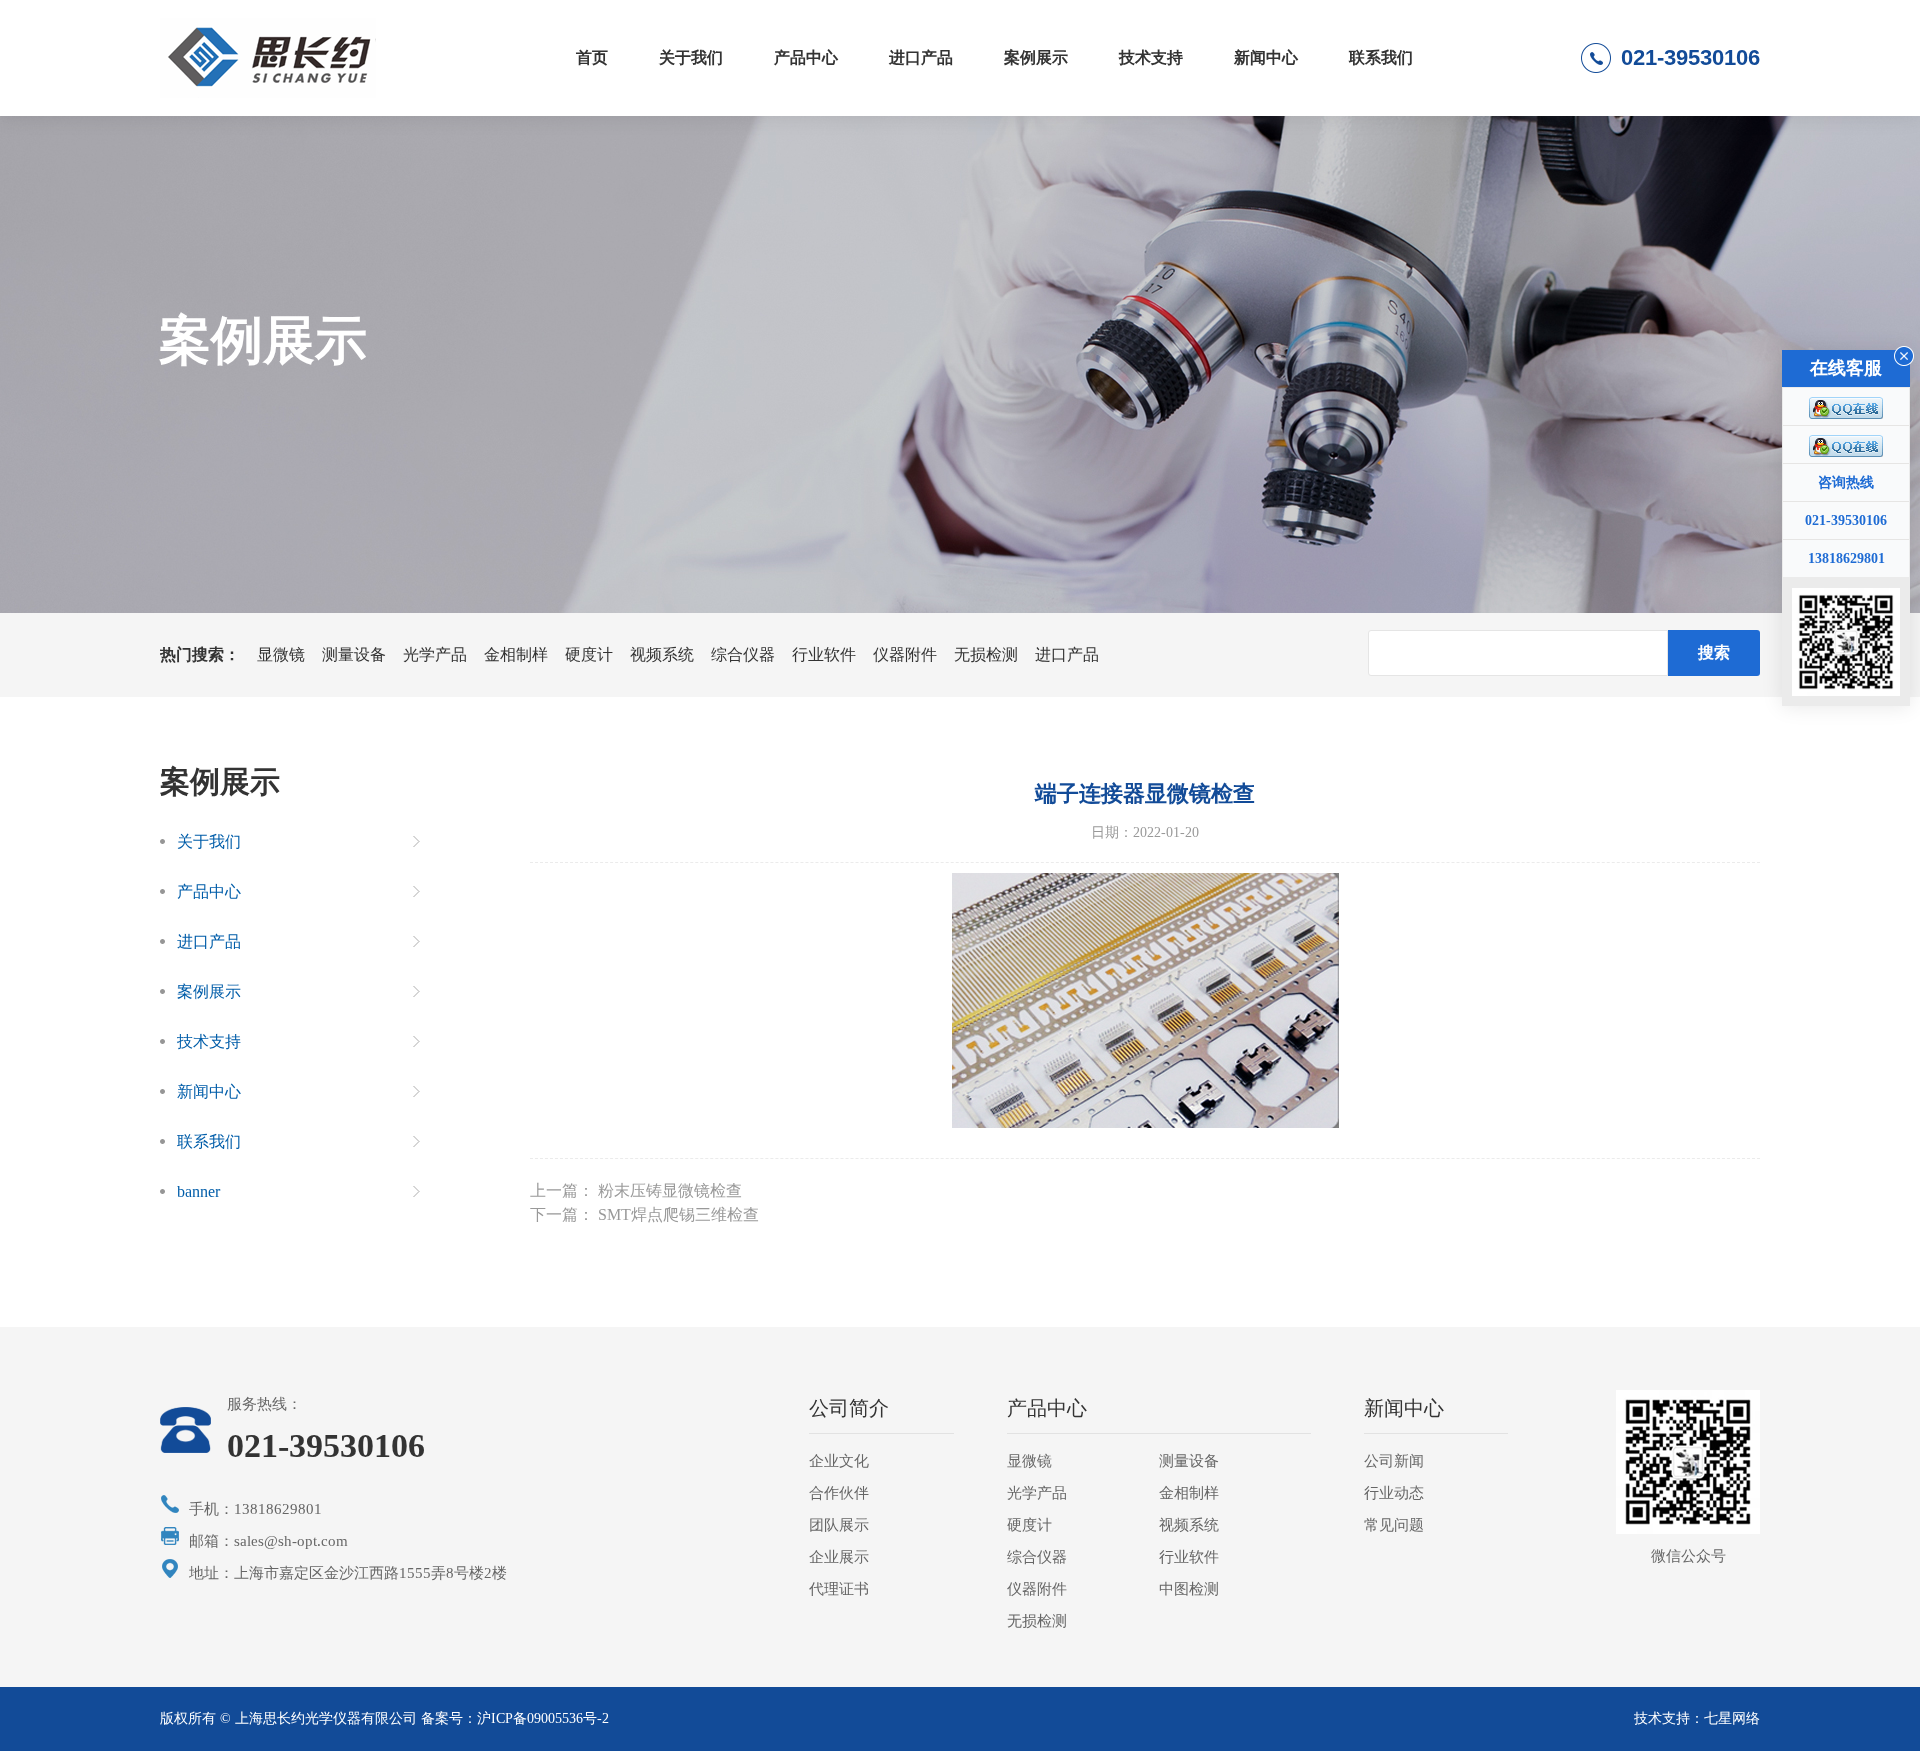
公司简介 (849, 1408)
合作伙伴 (839, 1493)
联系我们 (1381, 57)
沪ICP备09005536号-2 (543, 1718)
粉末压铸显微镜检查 (670, 1190)
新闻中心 (1266, 57)
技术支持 (1151, 57)
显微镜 (281, 654)
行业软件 (824, 654)
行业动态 (1394, 1493)
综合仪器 (743, 654)
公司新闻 (1394, 1461)
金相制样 (516, 654)
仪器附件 (905, 654)
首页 (592, 57)
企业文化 (839, 1461)
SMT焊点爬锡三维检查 (678, 1214)
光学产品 (435, 654)
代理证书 (839, 1589)
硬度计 (589, 654)
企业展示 (839, 1557)
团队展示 (839, 1525)
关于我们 (691, 57)
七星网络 (1732, 1718)
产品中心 (806, 57)
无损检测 (986, 654)
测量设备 (354, 654)
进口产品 (921, 57)
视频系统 (662, 654)
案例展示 (1036, 57)
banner (198, 1191)
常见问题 (1394, 1525)
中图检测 (1189, 1589)
